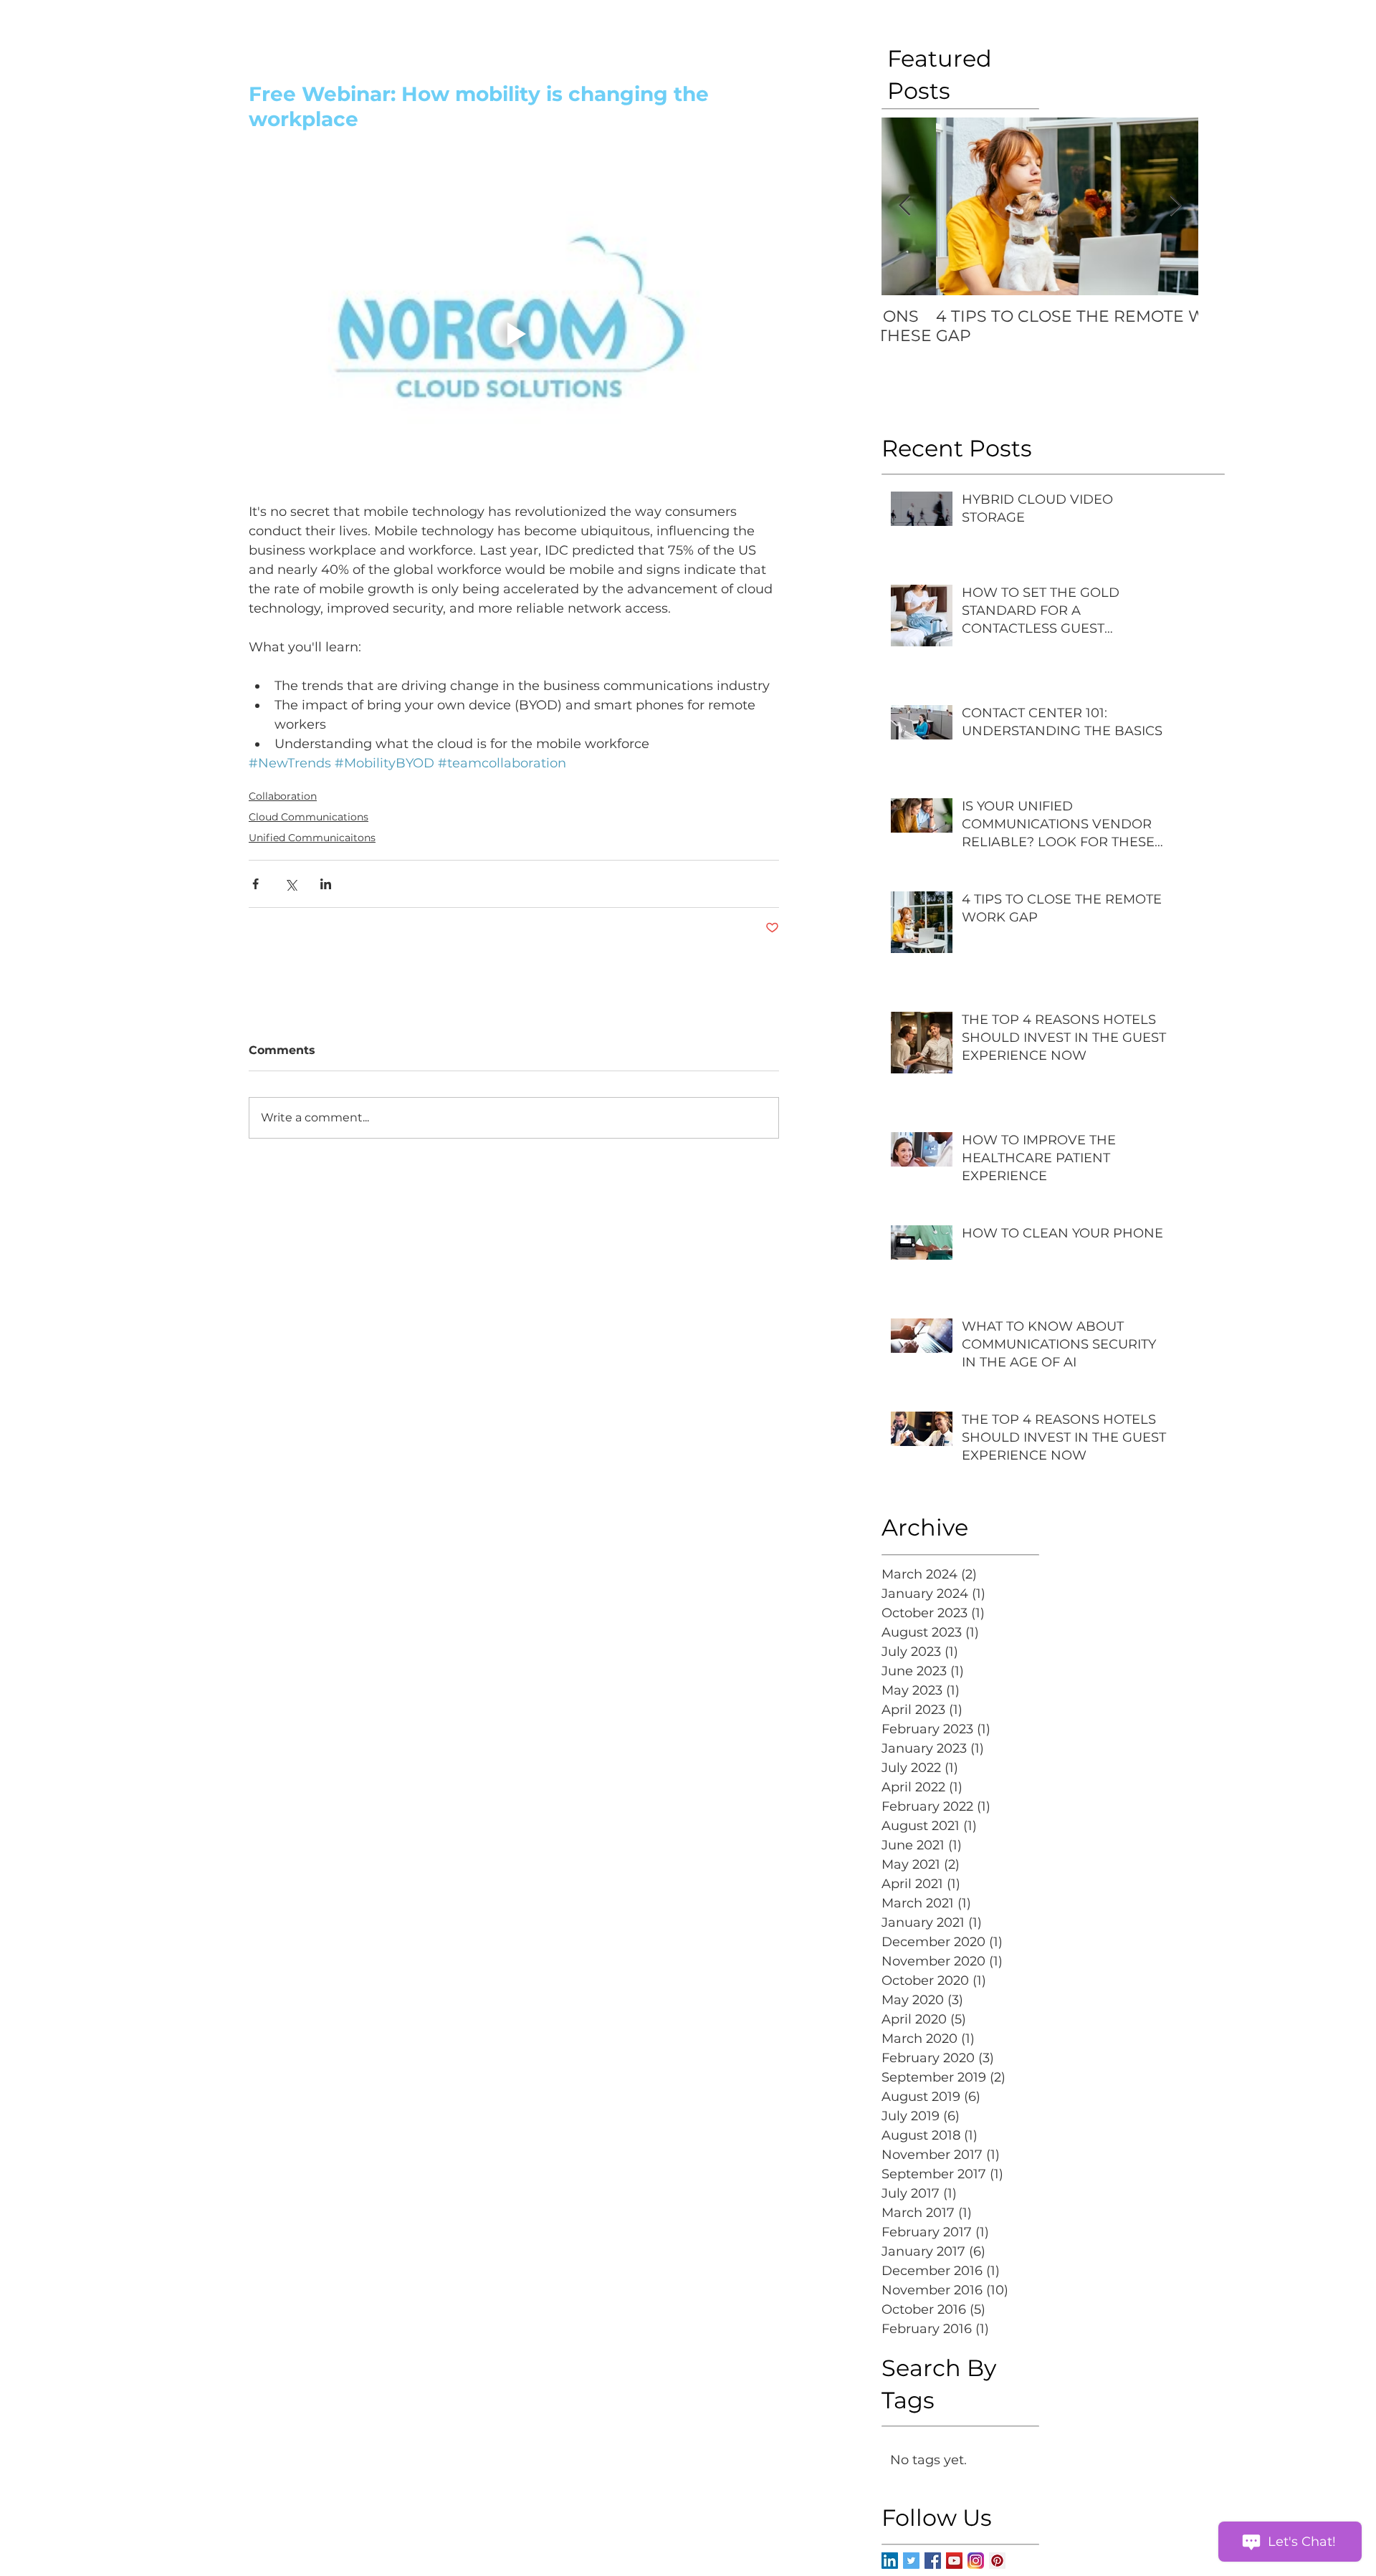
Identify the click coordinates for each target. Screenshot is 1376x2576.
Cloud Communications (309, 817)
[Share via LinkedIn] (326, 884)
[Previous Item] (904, 206)
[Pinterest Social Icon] (997, 2561)
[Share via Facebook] (255, 884)
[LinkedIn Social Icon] (890, 2561)
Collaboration (283, 796)
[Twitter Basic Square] (911, 2561)
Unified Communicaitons (312, 838)
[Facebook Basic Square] (933, 2561)
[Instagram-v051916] (976, 2561)
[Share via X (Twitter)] (291, 884)
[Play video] (514, 334)
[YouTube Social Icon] (954, 2561)
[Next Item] (1175, 206)
